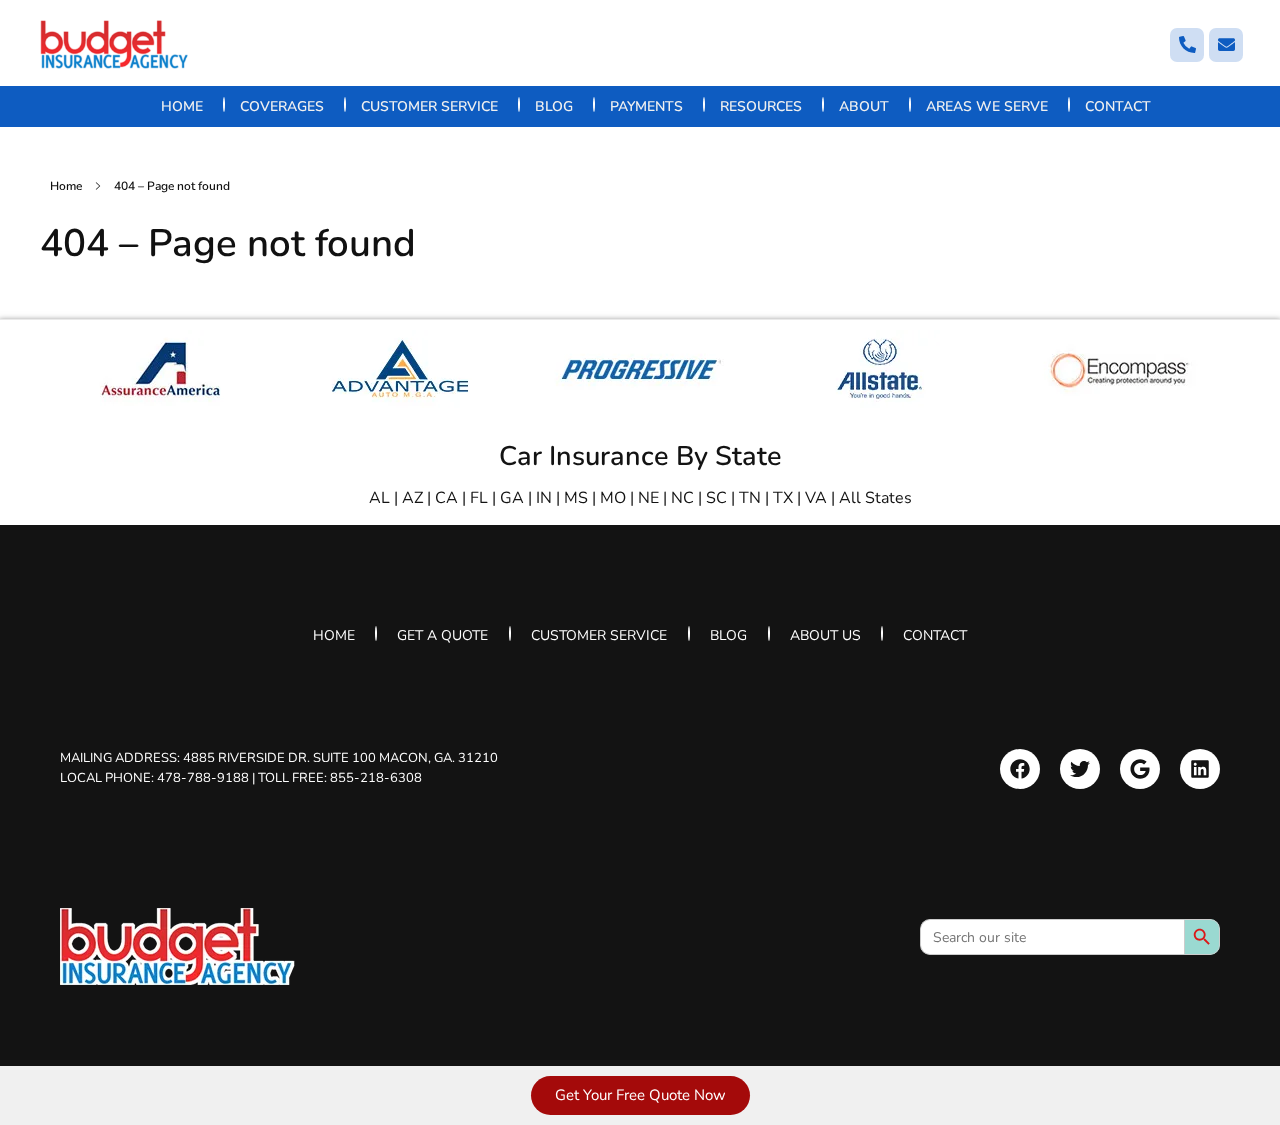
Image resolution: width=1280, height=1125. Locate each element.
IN (544, 498)
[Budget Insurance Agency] (115, 44)
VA (816, 498)
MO (613, 498)
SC (716, 498)
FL (479, 498)
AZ (412, 498)
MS (576, 498)
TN (750, 498)
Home (66, 186)
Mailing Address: (279, 758)
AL (379, 498)
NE (648, 498)
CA (446, 498)
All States (875, 498)
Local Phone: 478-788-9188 (154, 777)
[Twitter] (1080, 769)
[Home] (177, 946)
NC (682, 498)
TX (783, 498)
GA (512, 498)
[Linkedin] (1200, 769)
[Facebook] (1020, 769)
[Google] (1140, 769)
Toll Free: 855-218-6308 (340, 777)
